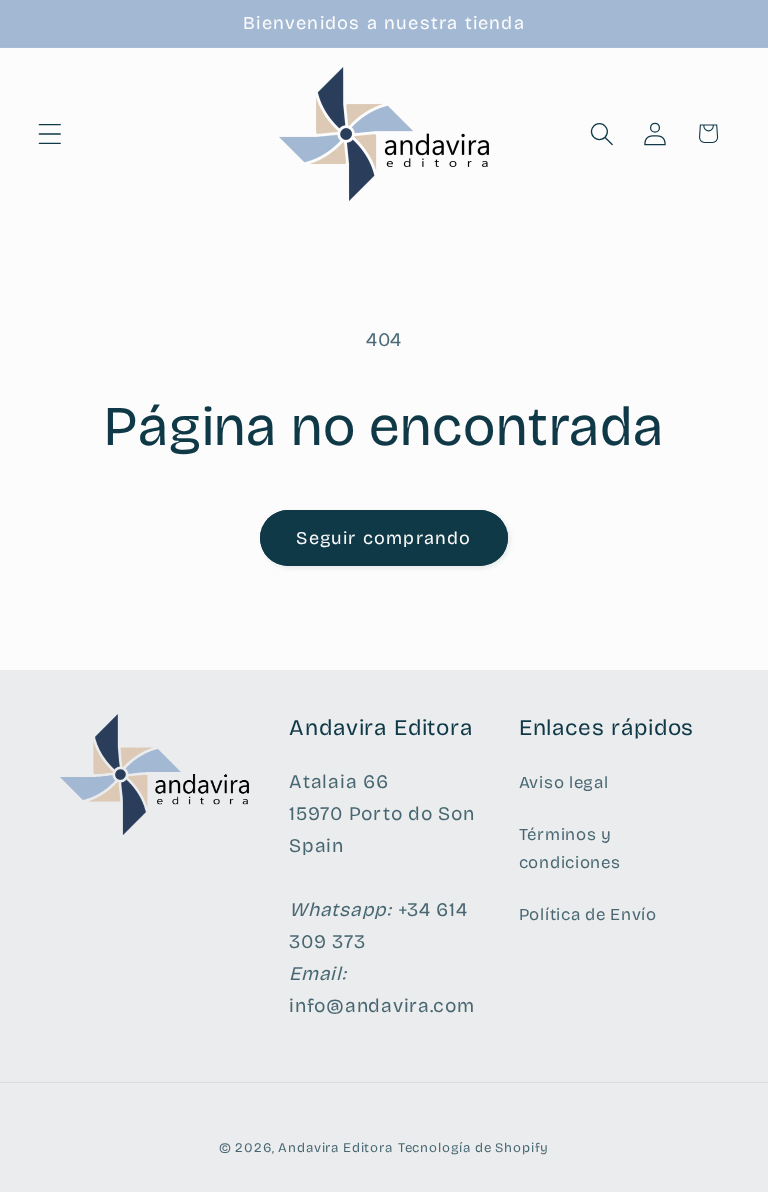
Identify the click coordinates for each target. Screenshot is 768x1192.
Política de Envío (588, 914)
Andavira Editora (335, 1148)
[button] (50, 133)
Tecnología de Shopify (474, 1148)
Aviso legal (564, 782)
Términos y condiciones (570, 848)
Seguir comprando (383, 538)
